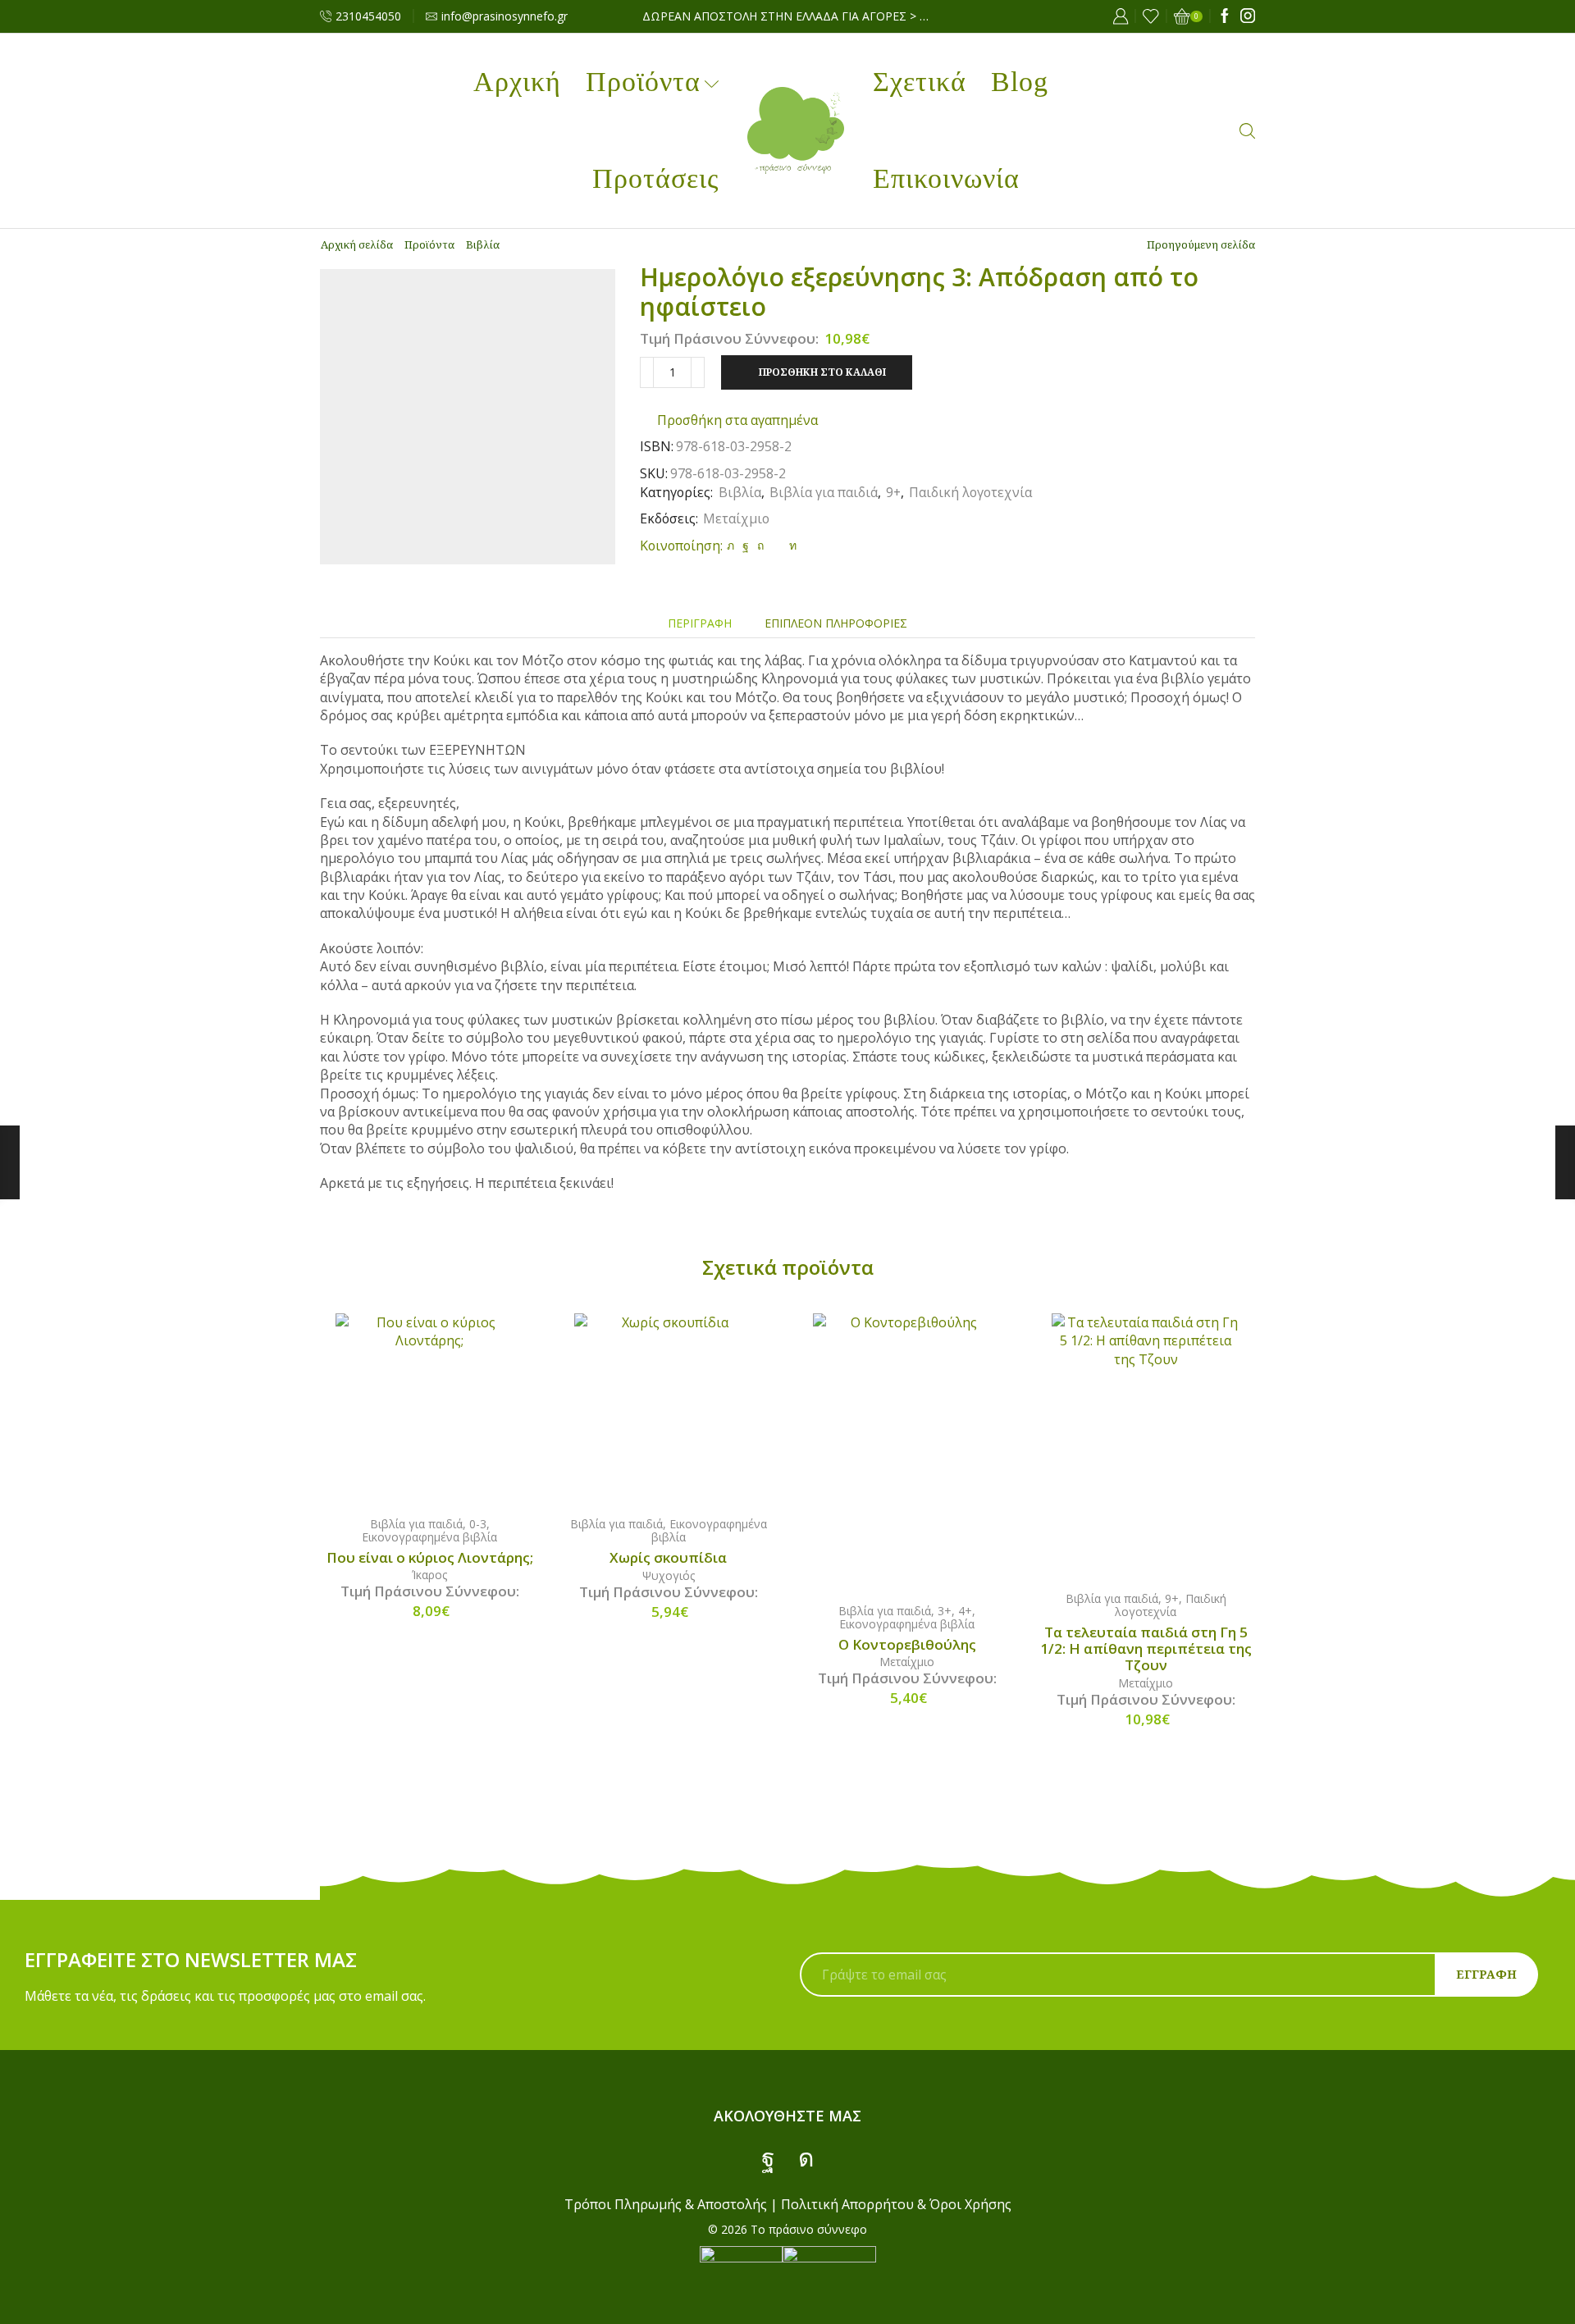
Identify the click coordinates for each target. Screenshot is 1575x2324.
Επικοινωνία (946, 178)
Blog (1020, 82)
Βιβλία (483, 244)
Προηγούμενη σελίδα (1201, 244)
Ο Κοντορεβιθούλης (907, 1645)
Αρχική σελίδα (357, 244)
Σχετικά (920, 82)
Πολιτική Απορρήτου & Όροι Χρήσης (896, 2204)
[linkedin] (791, 545)
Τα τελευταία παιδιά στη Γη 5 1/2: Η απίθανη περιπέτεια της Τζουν (1146, 1649)
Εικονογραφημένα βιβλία (429, 1537)
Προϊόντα (643, 82)
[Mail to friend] (776, 545)
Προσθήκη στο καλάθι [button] (446, 1407)
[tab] (700, 623)
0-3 (478, 1524)
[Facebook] (1225, 16)
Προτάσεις (655, 178)
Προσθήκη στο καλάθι (822, 372)
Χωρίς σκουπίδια (668, 1558)
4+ (965, 1611)
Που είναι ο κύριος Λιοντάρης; (430, 1558)
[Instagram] (1248, 16)
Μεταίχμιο (736, 518)
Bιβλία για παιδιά (824, 492)
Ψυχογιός (669, 1575)
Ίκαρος (429, 1575)
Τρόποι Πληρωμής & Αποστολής (666, 2204)
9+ (893, 492)
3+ (945, 1611)
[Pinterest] (760, 545)
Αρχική (517, 82)
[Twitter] (730, 545)
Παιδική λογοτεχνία (970, 492)
